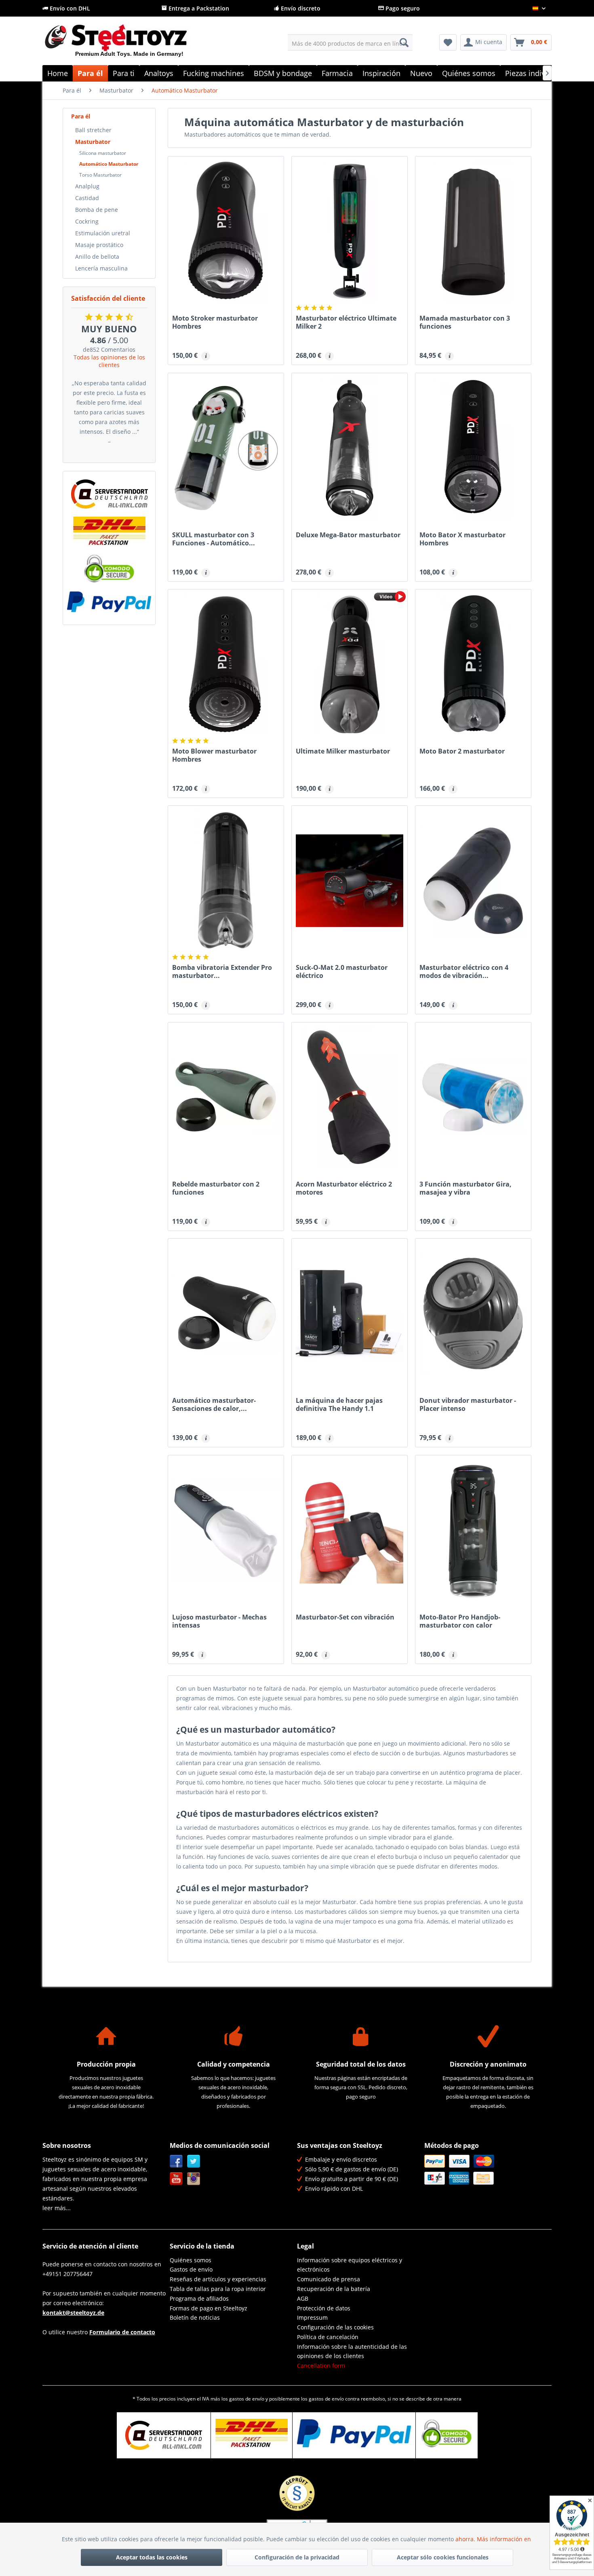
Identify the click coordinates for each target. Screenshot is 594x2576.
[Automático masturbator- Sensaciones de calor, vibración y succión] (226, 1313)
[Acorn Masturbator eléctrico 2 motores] (350, 1097)
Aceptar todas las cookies (152, 2557)
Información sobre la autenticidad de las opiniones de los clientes (352, 2351)
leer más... (57, 2208)
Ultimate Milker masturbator (343, 751)
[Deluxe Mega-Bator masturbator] (350, 448)
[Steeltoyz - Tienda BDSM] (130, 44)
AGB (303, 2298)
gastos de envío (247, 2399)
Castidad (87, 198)
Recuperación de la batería (334, 2289)
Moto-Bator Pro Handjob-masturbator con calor (460, 1621)
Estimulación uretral (103, 233)
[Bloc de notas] (448, 42)
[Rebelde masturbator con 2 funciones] (226, 1097)
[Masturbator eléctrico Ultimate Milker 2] (350, 231)
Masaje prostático (99, 245)
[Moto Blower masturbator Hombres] (226, 664)
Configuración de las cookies (335, 2327)
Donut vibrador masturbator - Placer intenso (468, 1404)
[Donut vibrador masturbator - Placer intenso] (473, 1313)
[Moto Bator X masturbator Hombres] (473, 448)
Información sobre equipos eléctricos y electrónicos (350, 2265)
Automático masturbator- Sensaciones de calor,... (214, 1404)
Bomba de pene (97, 210)
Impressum (312, 2317)
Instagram (194, 2179)
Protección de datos (324, 2308)
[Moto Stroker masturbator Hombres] (226, 231)
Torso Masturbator (100, 175)
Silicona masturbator (103, 153)
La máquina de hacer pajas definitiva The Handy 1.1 (339, 1404)
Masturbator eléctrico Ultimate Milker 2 (346, 322)
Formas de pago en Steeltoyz (209, 2308)
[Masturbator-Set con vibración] (350, 1530)
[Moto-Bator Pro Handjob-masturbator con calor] (473, 1530)
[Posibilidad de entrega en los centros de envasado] (109, 531)
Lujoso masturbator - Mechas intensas (219, 1621)
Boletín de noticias (195, 2317)
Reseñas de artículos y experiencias (218, 2279)
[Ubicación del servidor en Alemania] (109, 494)
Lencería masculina (101, 268)
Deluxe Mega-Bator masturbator (348, 535)
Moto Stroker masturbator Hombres (215, 322)
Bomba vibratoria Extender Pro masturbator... (222, 971)
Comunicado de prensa (329, 2279)
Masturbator (93, 142)
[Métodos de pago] (486, 2170)
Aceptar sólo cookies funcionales (443, 2557)
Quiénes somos (191, 2260)
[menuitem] (350, 42)
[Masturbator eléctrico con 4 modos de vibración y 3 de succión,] (473, 880)
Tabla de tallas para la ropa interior (218, 2289)
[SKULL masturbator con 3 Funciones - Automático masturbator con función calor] (226, 448)
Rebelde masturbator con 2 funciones (216, 1188)
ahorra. (466, 2539)
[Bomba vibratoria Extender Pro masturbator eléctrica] (226, 880)
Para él (81, 116)
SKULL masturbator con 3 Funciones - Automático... (214, 539)
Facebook (176, 2161)
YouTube (176, 2179)
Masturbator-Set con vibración (345, 1617)
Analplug (87, 186)
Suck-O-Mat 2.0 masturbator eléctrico (342, 971)
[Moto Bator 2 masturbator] (473, 664)
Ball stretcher (93, 130)
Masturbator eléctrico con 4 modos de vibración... (464, 971)
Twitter (194, 2161)
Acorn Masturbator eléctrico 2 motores (344, 1188)
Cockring (87, 221)
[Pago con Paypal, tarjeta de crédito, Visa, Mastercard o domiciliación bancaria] (109, 602)
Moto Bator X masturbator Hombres (462, 539)
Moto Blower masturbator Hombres (214, 755)
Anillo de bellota (97, 257)
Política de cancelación (328, 2337)
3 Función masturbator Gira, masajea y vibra (466, 1188)
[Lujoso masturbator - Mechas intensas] (226, 1530)
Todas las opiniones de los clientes (109, 361)
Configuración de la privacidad (297, 2557)
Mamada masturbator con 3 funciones (465, 322)
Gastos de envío (191, 2269)
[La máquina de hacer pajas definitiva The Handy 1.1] (350, 1313)
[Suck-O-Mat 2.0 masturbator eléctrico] (350, 880)
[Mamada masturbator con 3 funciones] (473, 231)
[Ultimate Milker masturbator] (350, 664)
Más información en (505, 2539)
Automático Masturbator (109, 164)
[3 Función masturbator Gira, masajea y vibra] (473, 1097)
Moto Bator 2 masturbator (462, 751)
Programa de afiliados (199, 2298)
